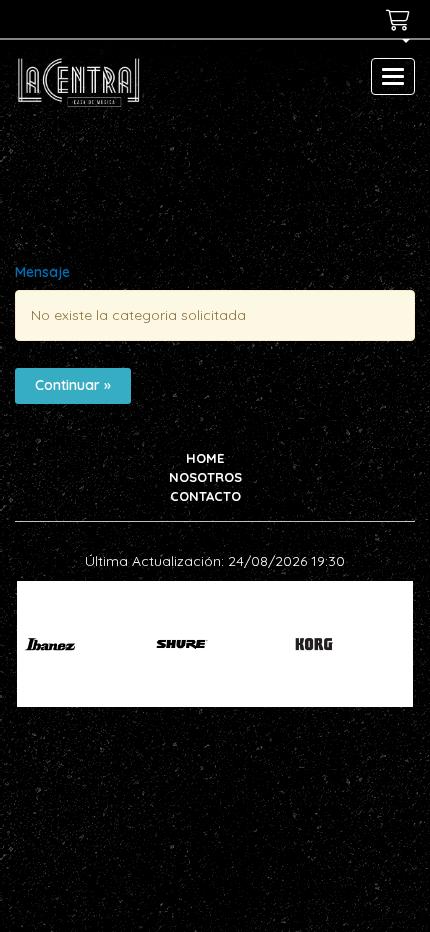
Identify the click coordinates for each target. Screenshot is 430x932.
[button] (398, 46)
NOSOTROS (205, 477)
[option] (75, 644)
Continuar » (73, 385)
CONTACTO (205, 496)
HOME (205, 458)
